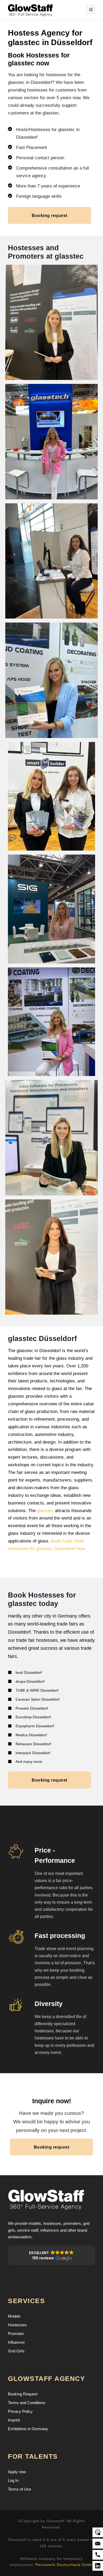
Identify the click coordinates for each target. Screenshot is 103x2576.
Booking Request (23, 2394)
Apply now (17, 2472)
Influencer (16, 2342)
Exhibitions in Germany (28, 2429)
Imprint (14, 2420)
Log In (13, 2480)
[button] (51, 2255)
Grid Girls (16, 2351)
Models (14, 2316)
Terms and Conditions (27, 2403)
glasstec (45, 1511)
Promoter (16, 2334)
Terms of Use (20, 2489)
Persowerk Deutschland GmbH (65, 2565)
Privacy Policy (20, 2411)
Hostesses (17, 2325)
